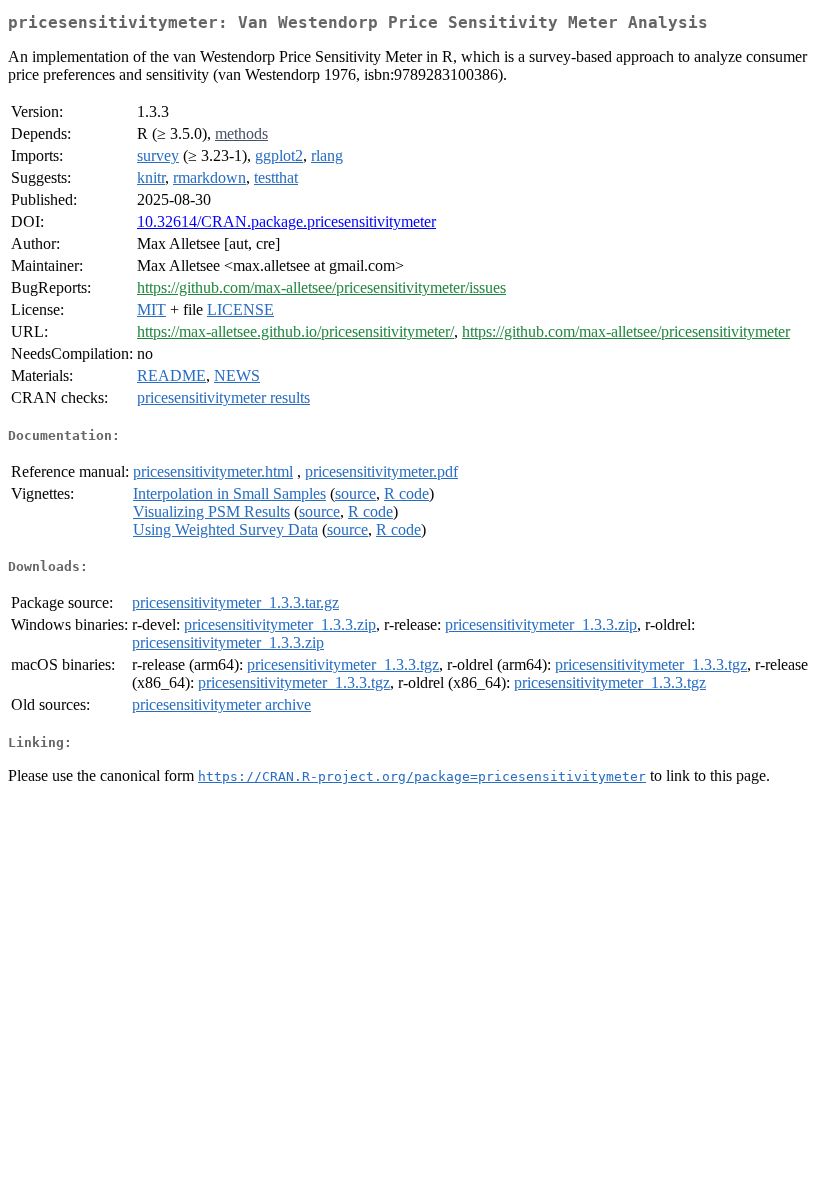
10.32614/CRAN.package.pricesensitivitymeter (286, 221)
